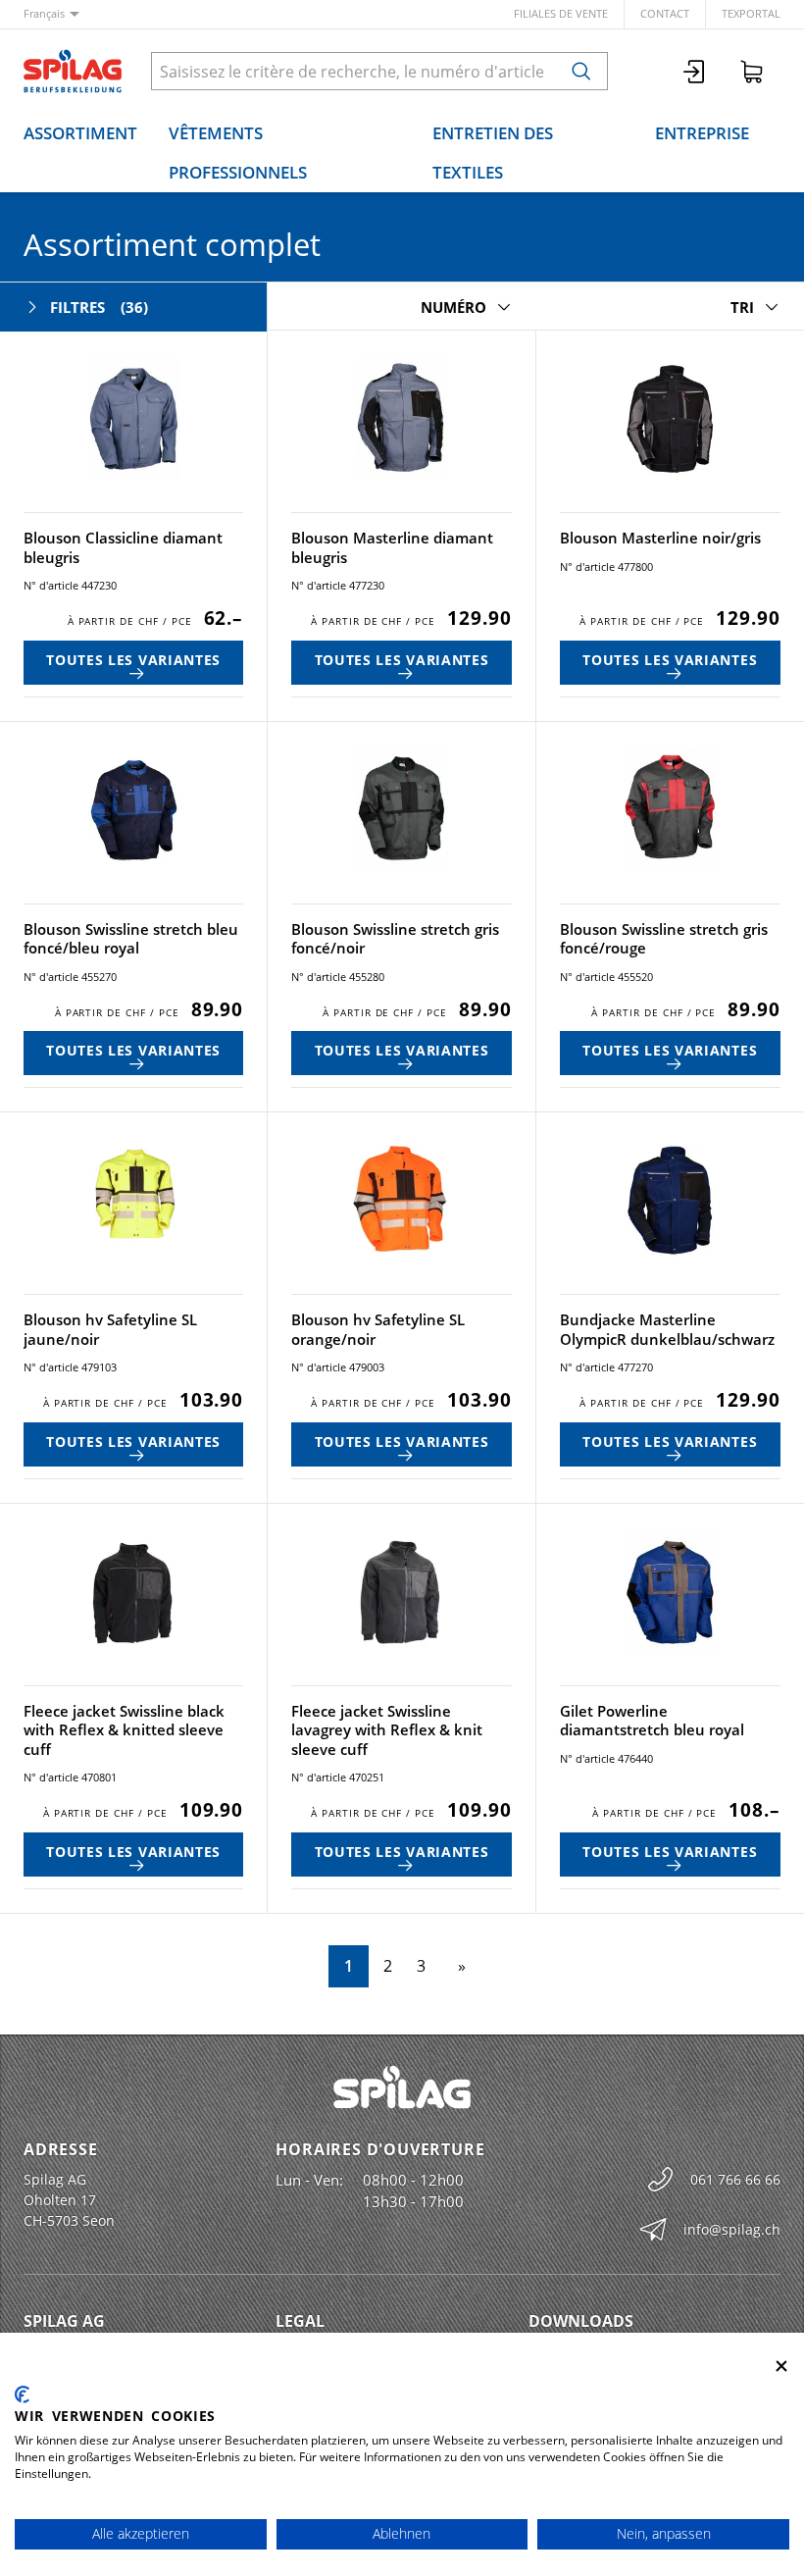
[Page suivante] (458, 1967)
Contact (665, 13)
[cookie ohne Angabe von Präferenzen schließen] (781, 2367)
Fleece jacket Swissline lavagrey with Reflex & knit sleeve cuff (387, 1730)
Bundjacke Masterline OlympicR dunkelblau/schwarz (667, 1329)
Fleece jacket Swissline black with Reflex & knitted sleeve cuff (124, 1730)
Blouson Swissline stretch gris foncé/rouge (664, 939)
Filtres (99, 307)
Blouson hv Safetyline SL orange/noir (378, 1329)
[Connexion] (695, 71)
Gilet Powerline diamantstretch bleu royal (652, 1721)
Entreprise (702, 133)
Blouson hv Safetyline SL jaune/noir (110, 1329)
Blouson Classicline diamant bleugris (123, 547)
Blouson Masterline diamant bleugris (392, 547)
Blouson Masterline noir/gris (660, 538)
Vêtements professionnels (238, 153)
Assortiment (80, 133)
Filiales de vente (561, 13)
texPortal (751, 13)
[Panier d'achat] (752, 71)
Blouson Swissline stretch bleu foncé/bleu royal (131, 939)
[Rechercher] (581, 71)
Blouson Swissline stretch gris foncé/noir (395, 939)
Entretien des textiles (493, 153)
